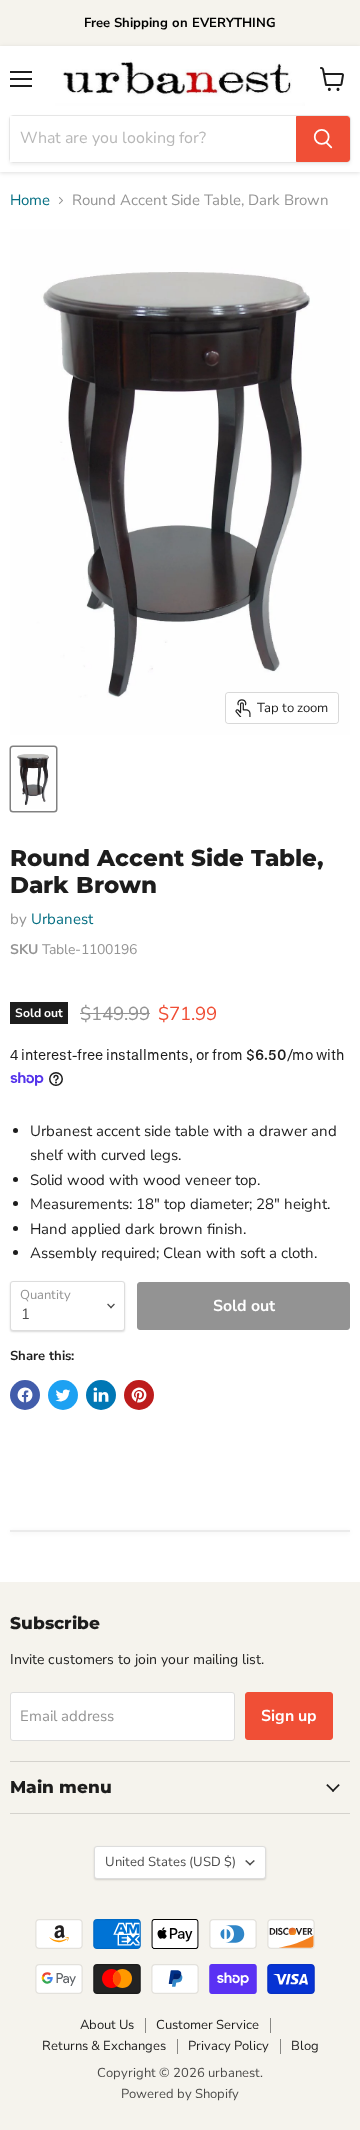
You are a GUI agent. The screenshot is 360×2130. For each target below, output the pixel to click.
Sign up (289, 1716)
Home (30, 200)
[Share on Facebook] (25, 1395)
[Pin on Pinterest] (139, 1395)
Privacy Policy (228, 2046)
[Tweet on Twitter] (63, 1395)
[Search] (323, 139)
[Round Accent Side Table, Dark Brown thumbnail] (33, 779)
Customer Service (207, 2025)
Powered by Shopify (180, 2094)
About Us (107, 2025)
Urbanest (62, 919)
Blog (305, 2046)
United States (170, 1862)
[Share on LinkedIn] (101, 1395)
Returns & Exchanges (104, 2046)
